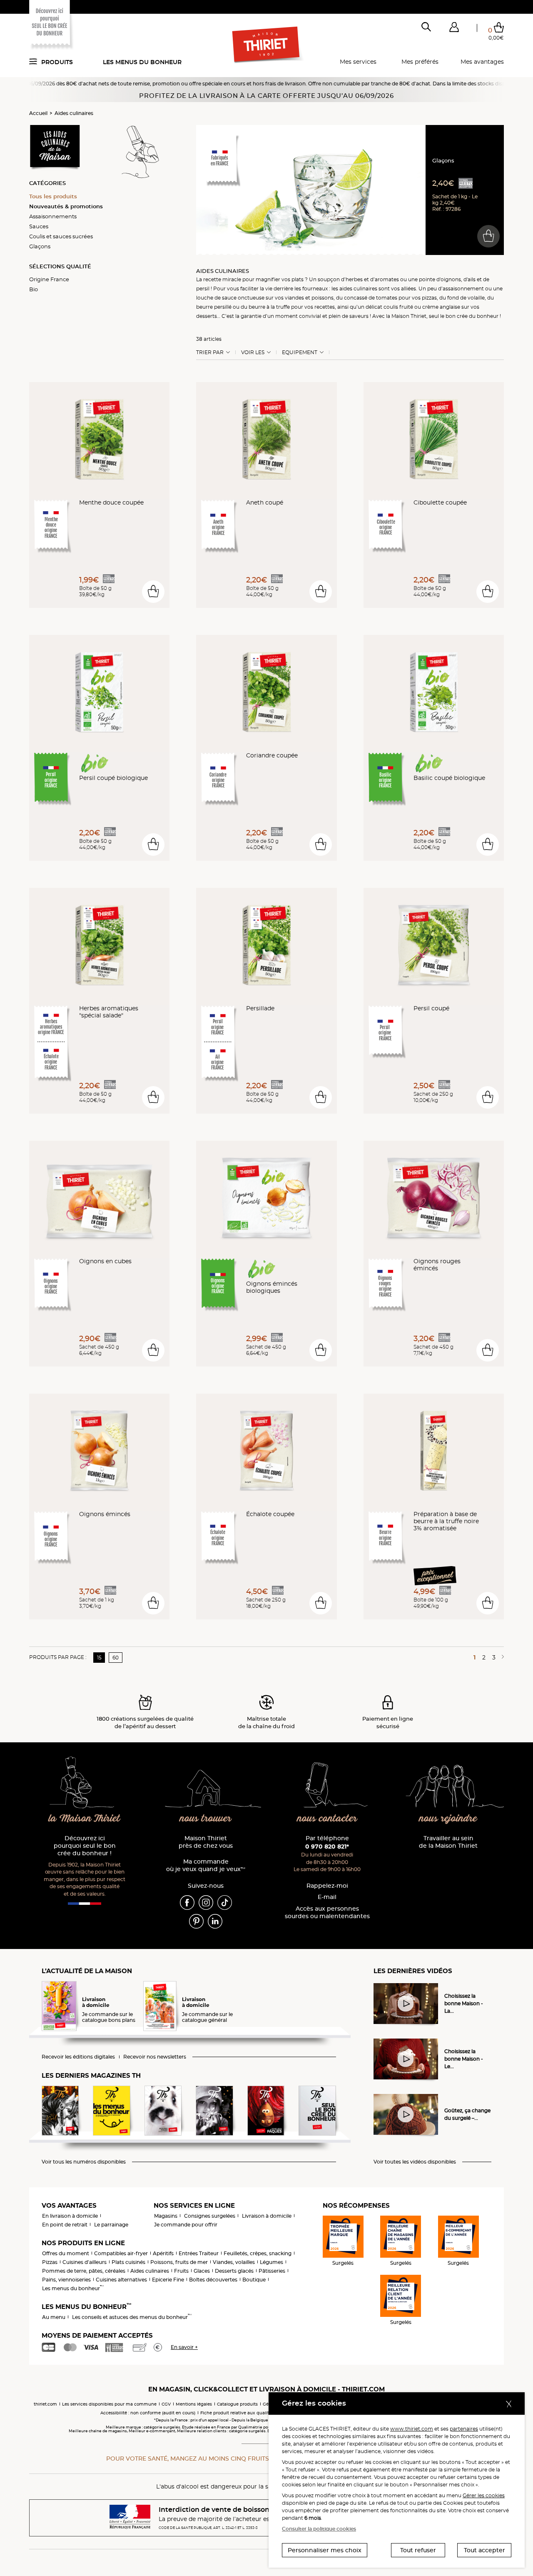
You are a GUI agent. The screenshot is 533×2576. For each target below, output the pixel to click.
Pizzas (50, 2262)
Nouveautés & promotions (66, 206)
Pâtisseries (272, 2271)
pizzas (429, 298)
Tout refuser (418, 2550)
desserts (207, 316)
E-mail (327, 1897)
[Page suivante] (501, 1657)
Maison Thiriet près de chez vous (206, 1842)
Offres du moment (66, 2253)
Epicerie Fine (168, 2280)
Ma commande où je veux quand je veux (206, 1865)
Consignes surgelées (210, 2216)
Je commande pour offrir (186, 2225)
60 (116, 1658)
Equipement (300, 352)
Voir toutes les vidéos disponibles (415, 2162)
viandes (294, 298)
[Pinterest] (196, 1921)
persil (203, 289)
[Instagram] (206, 1902)
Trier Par (210, 352)
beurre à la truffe (269, 307)
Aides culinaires (74, 113)
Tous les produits (53, 196)
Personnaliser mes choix (325, 2550)
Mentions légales (194, 2404)
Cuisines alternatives (121, 2280)
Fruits (181, 2271)
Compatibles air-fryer (121, 2253)
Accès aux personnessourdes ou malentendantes (327, 1913)
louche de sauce (216, 298)
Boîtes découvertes (213, 2280)
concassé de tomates (371, 298)
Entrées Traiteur (199, 2253)
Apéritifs (163, 2253)
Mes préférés (420, 62)
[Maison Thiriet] (267, 45)
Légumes (271, 2262)
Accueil (38, 113)
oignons (451, 279)
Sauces (39, 226)
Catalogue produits (237, 2404)
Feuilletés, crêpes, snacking (258, 2253)
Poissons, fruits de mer (179, 2262)
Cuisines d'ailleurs (85, 2262)
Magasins (166, 2216)
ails (472, 279)
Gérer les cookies (484, 2495)
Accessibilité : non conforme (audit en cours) (148, 2413)
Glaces (202, 2271)
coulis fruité (398, 307)
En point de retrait (65, 2225)
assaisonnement (463, 289)
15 (99, 1658)
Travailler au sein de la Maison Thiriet (448, 1842)
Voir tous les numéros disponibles (84, 2162)
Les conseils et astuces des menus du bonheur (132, 2317)
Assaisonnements (53, 216)
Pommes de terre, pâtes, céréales (84, 2271)
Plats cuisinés (128, 2262)
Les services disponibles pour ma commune (109, 2404)
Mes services (358, 62)
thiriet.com (45, 2404)
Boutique (254, 2280)
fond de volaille (466, 298)
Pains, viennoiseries (66, 2280)
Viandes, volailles (234, 2262)
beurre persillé (214, 307)
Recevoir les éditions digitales (78, 2057)
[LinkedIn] (215, 1921)
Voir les (253, 352)
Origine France (49, 279)
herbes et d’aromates (372, 279)
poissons (323, 298)
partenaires (464, 2429)
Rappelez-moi (327, 1886)
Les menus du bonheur (142, 62)
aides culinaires (358, 289)
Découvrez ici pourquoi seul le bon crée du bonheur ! (85, 1846)
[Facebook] (187, 1902)
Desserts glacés (234, 2271)
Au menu (54, 2317)
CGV (166, 2404)
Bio (34, 289)
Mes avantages (482, 62)
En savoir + (184, 2347)
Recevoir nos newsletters (155, 2057)
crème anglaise (441, 307)
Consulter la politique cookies (319, 2529)
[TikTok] (225, 1902)
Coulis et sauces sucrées (61, 236)
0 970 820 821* (327, 1846)
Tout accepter (484, 2550)
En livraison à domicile (70, 2216)
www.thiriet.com (412, 2429)
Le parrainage (111, 2225)
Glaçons (40, 246)
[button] (454, 29)
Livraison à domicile (267, 2216)
